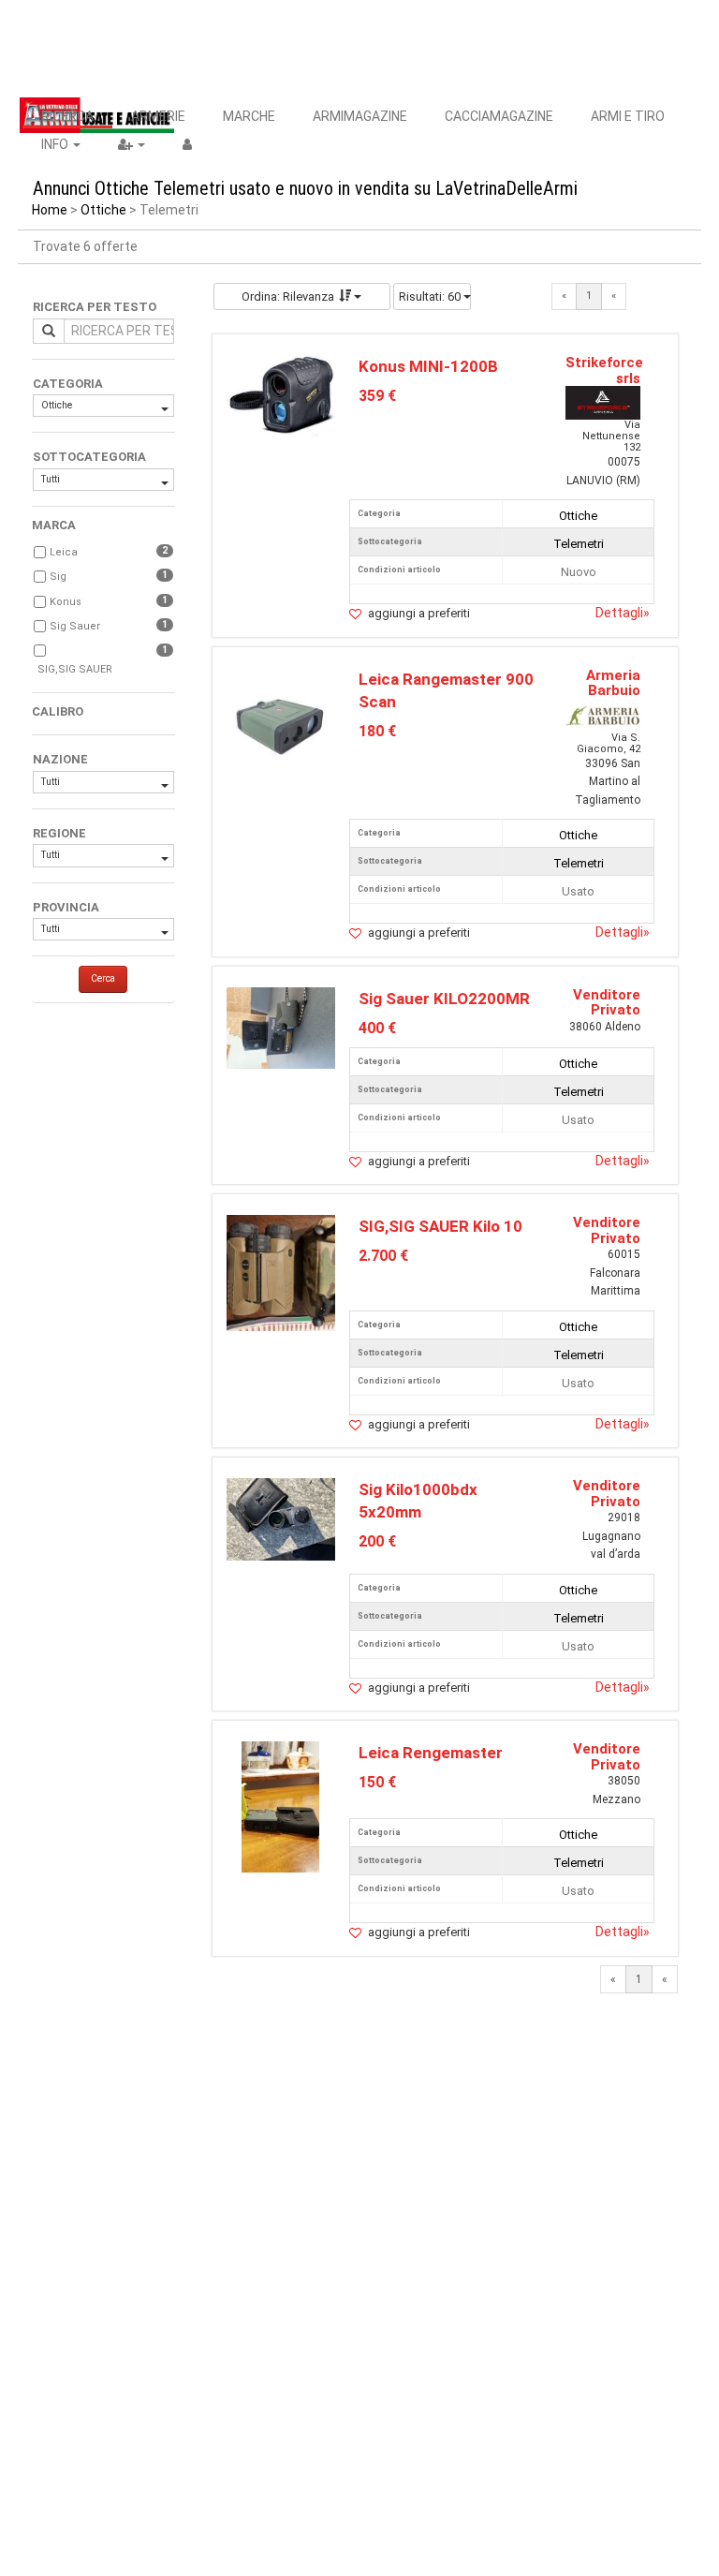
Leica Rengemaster (431, 1753)
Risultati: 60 (431, 296)
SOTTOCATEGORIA (89, 457)
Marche (249, 116)
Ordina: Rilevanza (288, 296)
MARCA (54, 525)
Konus (66, 602)
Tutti (51, 479)
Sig (58, 577)
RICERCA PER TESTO (95, 307)
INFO (56, 144)
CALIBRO (58, 711)
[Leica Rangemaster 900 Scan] (281, 721)
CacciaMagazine (499, 116)
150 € (377, 1782)
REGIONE (59, 833)
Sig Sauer (75, 626)
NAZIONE (60, 759)
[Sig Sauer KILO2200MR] (281, 1027)
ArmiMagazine (360, 116)
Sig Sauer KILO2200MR (444, 999)
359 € (377, 396)
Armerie (158, 116)
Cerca (103, 978)
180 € (377, 731)
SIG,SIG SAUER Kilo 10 (440, 1226)
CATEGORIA (68, 384)
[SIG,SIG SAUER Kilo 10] (281, 1273)
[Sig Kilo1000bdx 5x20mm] (281, 1518)
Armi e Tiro (628, 116)
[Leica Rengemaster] (280, 1806)
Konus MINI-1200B (428, 366)
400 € (377, 1028)
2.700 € (383, 1256)
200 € (377, 1541)
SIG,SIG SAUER (75, 669)
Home (50, 210)
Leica (64, 552)
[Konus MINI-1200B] (281, 395)
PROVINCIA (66, 907)
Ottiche (103, 210)
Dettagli (623, 613)
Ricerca (67, 116)
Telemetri (579, 544)
